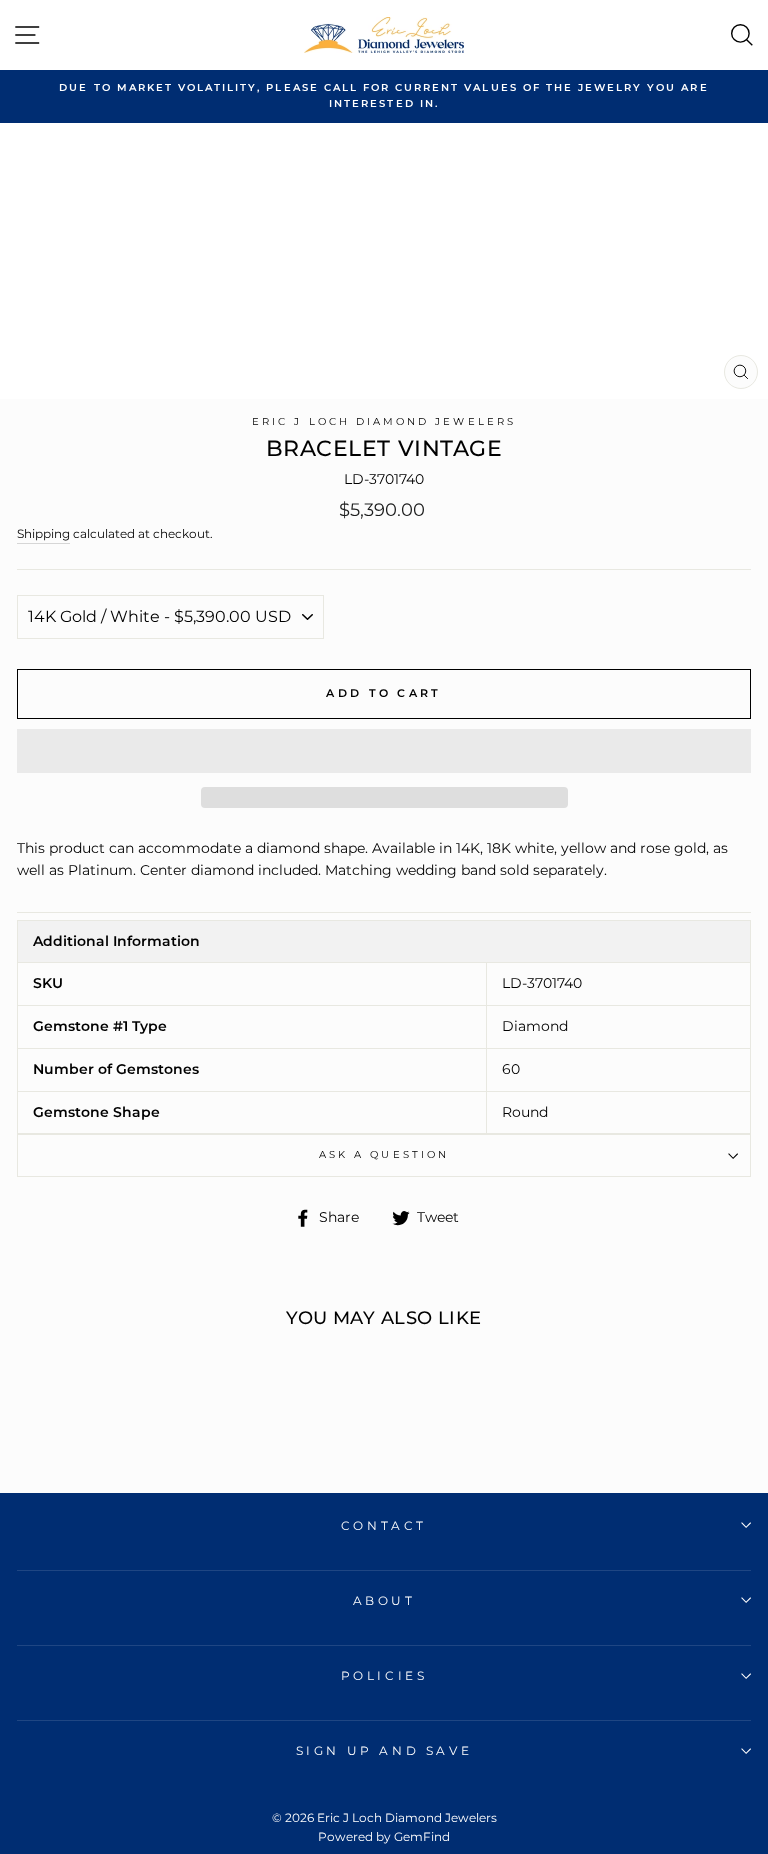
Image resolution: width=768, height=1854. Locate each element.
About (384, 1600)
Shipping (43, 534)
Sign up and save (384, 1750)
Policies (384, 1675)
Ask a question (384, 1154)
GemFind (422, 1836)
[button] (384, 751)
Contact (384, 1525)
